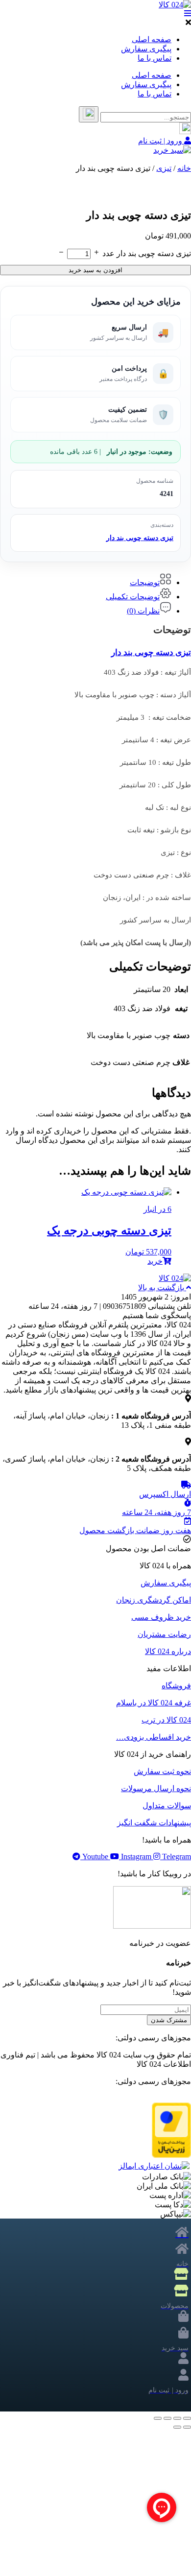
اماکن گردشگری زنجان (154, 1600)
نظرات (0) (143, 611)
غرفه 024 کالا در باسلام (154, 1703)
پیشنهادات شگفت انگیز (154, 1823)
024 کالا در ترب (166, 1720)
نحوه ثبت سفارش (162, 1771)
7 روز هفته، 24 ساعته (156, 1512)
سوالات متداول (167, 1806)
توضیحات (145, 582)
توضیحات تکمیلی (133, 597)
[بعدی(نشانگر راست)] (177, 2427)
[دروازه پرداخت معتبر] (171, 2155)
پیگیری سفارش (146, 49)
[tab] (86, 580)
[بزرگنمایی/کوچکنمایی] (187, 2418)
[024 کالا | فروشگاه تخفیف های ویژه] (175, 5)
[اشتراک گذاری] (167, 2418)
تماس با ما (155, 58)
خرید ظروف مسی (161, 1617)
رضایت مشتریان (164, 1634)
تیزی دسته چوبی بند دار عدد (147, 253)
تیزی (164, 168)
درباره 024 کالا (168, 1651)
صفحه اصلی (152, 39)
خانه (184, 168)
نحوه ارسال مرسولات (156, 1788)
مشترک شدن (169, 2020)
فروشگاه (176, 1686)
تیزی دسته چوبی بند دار (140, 538)
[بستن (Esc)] (158, 2418)
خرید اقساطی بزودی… (154, 1737)
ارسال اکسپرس (165, 1494)
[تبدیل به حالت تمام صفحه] (177, 2418)
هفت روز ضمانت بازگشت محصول (135, 1530)
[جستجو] (89, 114)
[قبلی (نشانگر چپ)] (187, 2427)
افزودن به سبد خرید (95, 270)
